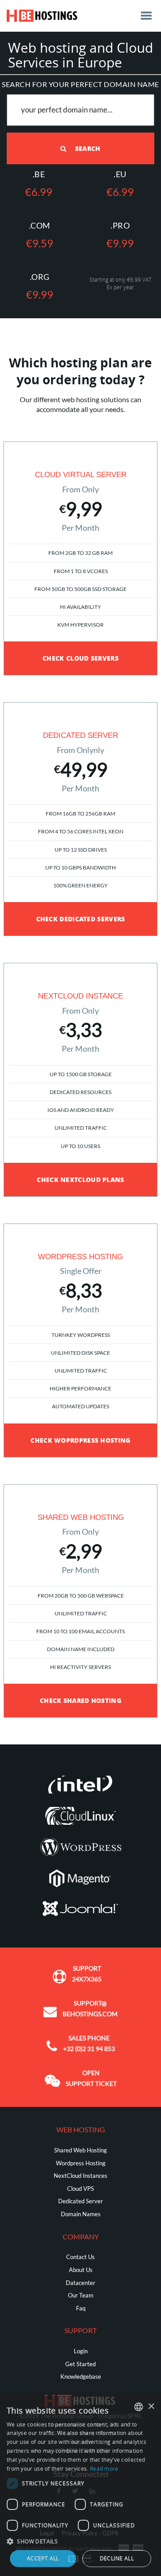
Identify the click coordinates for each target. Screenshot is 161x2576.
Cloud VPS (80, 2189)
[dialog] (80, 2486)
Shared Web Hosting (80, 2150)
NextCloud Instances (80, 2176)
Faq (81, 2308)
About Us (81, 2270)
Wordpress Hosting (81, 2163)
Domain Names (81, 2214)
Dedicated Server (80, 2201)
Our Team (81, 2295)
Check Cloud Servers (80, 658)
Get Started (80, 2364)
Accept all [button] (43, 2558)
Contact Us (80, 2257)
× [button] (151, 2407)
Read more (104, 2469)
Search (87, 148)
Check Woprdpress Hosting (80, 1440)
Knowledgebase (81, 2376)
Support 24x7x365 (87, 1974)
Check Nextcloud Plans (80, 1180)
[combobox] (139, 2407)
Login (81, 2351)
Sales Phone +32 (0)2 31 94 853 (89, 2043)
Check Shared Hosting (80, 1700)
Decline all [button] (117, 2558)
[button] (80, 2541)
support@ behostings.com (90, 2008)
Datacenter (80, 2283)
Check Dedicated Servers (81, 919)
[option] (80, 558)
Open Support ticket (91, 2078)
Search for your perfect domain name (80, 84)
